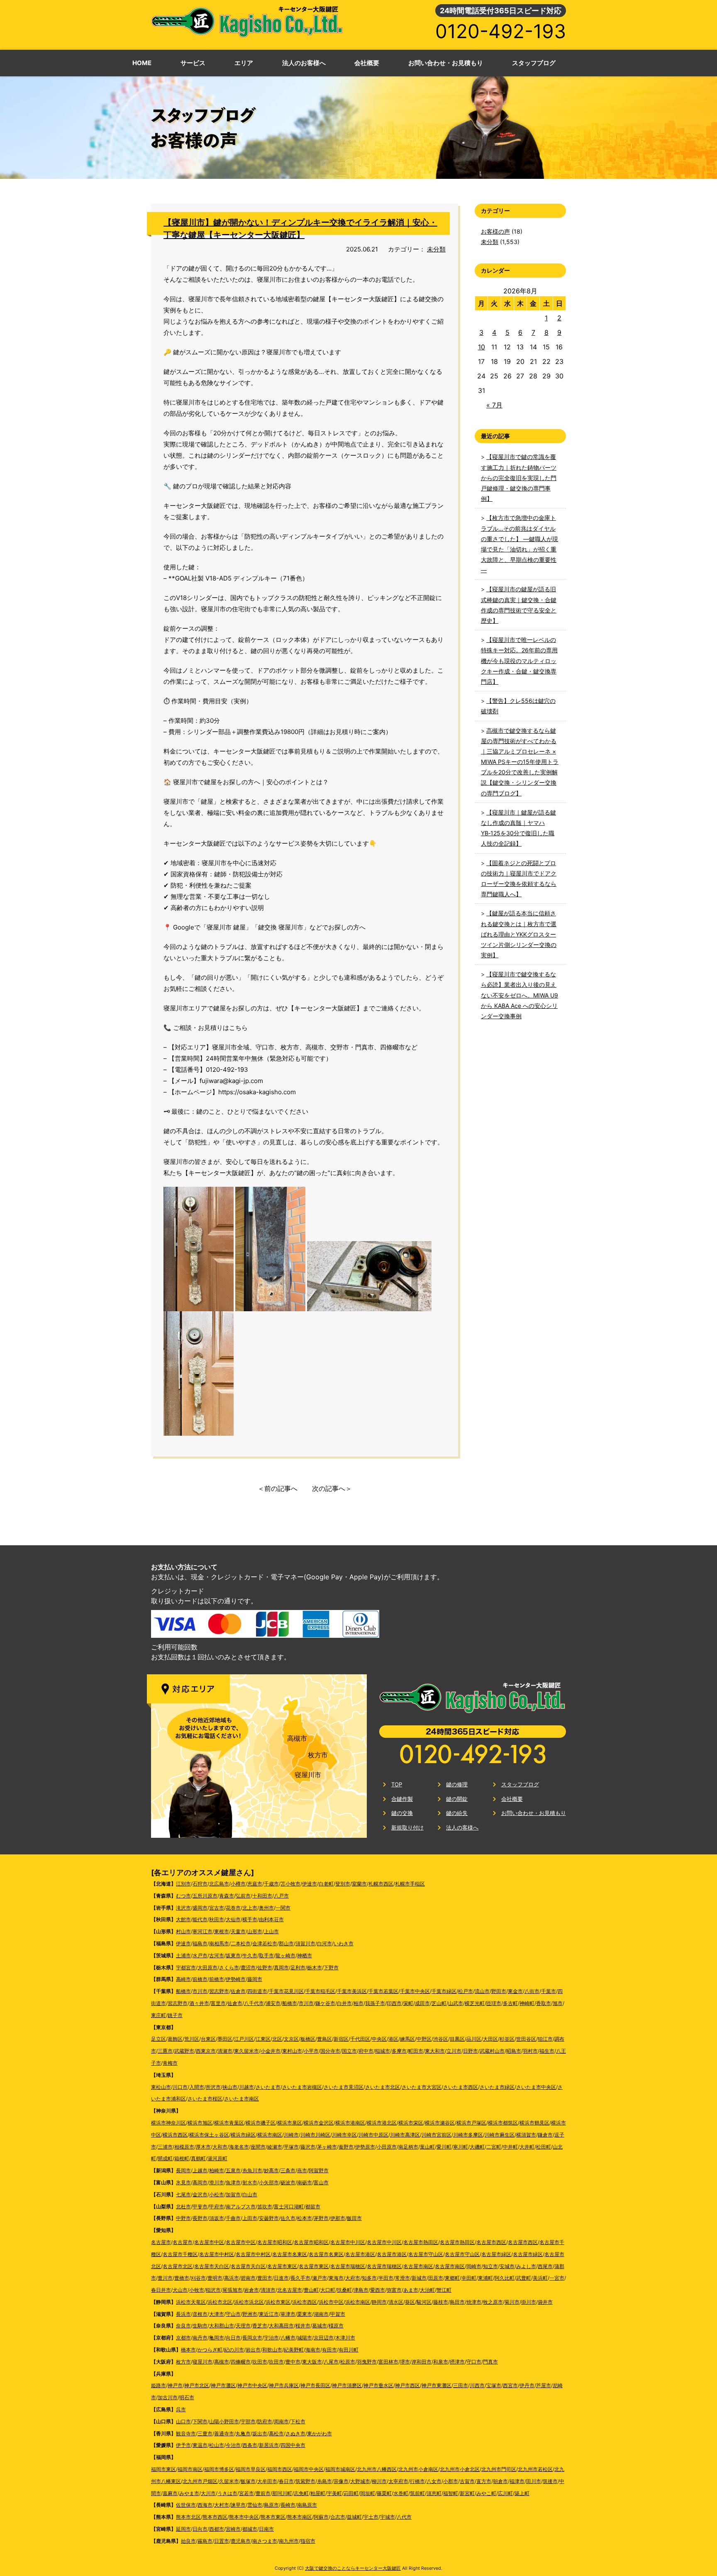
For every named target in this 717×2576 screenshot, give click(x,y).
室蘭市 (359, 1884)
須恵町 (434, 2493)
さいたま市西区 (461, 2087)
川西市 (477, 2385)
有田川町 (349, 2350)
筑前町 (417, 2493)
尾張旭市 (232, 2290)
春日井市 (161, 2290)
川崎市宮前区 (437, 2135)
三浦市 (165, 2147)
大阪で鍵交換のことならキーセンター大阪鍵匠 (353, 2568)
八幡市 (288, 2338)
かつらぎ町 (210, 2350)
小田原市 (387, 2147)
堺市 (405, 2362)
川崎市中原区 (373, 2135)
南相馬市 (219, 1943)
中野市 (183, 2218)
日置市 (222, 2541)
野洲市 (250, 2314)
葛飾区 (175, 2039)
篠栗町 (384, 2493)
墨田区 (225, 2039)
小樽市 (238, 1884)
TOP (397, 1784)
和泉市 (441, 2362)
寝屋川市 (308, 1775)
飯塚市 (248, 2481)
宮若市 (246, 2493)
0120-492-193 (501, 31)
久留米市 (229, 2481)
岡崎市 (474, 2266)
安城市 (507, 2266)
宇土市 (371, 2517)
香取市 (544, 2003)
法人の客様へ (462, 1827)
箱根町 (182, 2158)
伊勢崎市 (236, 1979)
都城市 (250, 2529)
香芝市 (260, 2326)
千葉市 (549, 1991)
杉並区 (507, 2039)
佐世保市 (186, 2505)
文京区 (291, 2039)
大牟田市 (267, 2481)
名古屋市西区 (491, 2242)
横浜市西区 (175, 2135)
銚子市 (175, 2015)
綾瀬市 (275, 2147)
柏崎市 (217, 2170)
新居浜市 (269, 2445)
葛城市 (319, 2326)
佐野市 (265, 1967)
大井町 (527, 2147)
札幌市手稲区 (410, 1884)
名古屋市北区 (178, 2266)
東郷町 (452, 2278)
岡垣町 (368, 2493)
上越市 (200, 2170)
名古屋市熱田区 (421, 2242)
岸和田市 (422, 2362)
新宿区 (341, 2039)
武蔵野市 (184, 2051)
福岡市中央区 (309, 2469)
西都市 (217, 2529)
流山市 (482, 1991)
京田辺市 (324, 2338)
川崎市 (291, 2135)
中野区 (424, 2039)
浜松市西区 (305, 2302)
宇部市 (248, 2421)
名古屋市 (161, 2242)
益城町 (354, 2517)
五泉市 (233, 2170)
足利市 (298, 1967)
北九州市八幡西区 (377, 2469)
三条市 (288, 2170)
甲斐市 (200, 2206)
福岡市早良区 (251, 2469)
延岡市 (183, 2529)
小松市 (217, 2194)
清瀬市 (225, 2051)
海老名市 (239, 2147)
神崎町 (527, 2003)
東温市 (200, 2445)
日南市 (266, 2529)
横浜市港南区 (350, 2123)
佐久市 (288, 2218)
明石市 (187, 2397)
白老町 (326, 1884)
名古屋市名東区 (290, 2254)
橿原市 (336, 2326)
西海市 (205, 2505)
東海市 (336, 2278)
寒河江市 (202, 1931)
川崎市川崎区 (315, 2135)
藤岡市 (255, 1979)
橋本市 (188, 2350)
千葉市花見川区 (286, 1991)
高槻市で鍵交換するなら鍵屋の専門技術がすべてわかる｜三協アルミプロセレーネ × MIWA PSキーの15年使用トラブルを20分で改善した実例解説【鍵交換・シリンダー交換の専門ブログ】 (520, 762)
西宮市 (510, 2385)
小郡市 (451, 2481)
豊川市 (165, 2278)
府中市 (366, 2051)
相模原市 (184, 2147)
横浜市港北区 (382, 2123)
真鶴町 (198, 2158)
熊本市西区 (215, 2517)
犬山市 (180, 2290)
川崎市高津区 (405, 2135)
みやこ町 (486, 2493)
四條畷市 (241, 2362)
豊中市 (293, 2362)
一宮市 (557, 2278)
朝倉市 (500, 2481)
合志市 (338, 2517)
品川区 (474, 2039)
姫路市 (159, 2385)
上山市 (271, 1931)
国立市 (349, 2051)
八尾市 (331, 2362)
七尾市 (183, 2194)
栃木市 (315, 1967)
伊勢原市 (365, 2147)
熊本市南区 (300, 2517)
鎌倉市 (545, 2135)
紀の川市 (234, 2350)
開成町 (165, 2158)
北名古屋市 (290, 2290)
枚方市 (318, 1755)
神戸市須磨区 (347, 2385)
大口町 (328, 2290)
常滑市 (402, 2278)
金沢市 (200, 2194)
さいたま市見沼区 (344, 2087)
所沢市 (213, 2087)
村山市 (183, 1931)
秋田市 (217, 1919)
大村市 (222, 2505)
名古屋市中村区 (217, 2254)
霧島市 (205, 2541)
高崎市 (183, 1979)
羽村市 (530, 2051)
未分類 (436, 249)
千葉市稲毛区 (320, 1991)
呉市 (181, 2409)
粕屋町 (318, 2493)
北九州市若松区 (535, 2469)
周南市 (281, 2421)
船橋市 (183, 1991)
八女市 (434, 2481)
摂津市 (457, 2362)
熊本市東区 (273, 2517)
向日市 (233, 2338)
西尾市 (545, 2266)
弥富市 (394, 2290)
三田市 (461, 2385)
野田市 (499, 1991)
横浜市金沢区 (319, 2123)
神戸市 (175, 2385)
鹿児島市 (241, 2541)
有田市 (329, 2350)
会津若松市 (265, 1943)
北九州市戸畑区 (200, 2481)
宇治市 (271, 2338)
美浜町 (540, 2278)
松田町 (544, 2147)
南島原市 (307, 2505)
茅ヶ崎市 (327, 2147)
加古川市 (168, 2397)
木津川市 (345, 2338)
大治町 (427, 2290)
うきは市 (227, 2493)
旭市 (558, 2003)
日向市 (200, 2529)
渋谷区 (441, 2039)
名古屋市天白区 (212, 2266)
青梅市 (170, 2063)
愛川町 (444, 2147)
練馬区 (407, 2039)
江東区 (263, 2039)
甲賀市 (338, 2314)
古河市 (217, 1955)
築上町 (522, 2493)
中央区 (379, 2039)
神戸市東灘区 (437, 2385)
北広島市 (219, 1884)
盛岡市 (200, 1908)
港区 (393, 2039)
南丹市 (200, 2338)
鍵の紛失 (457, 1813)
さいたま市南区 (241, 2099)
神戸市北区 (197, 2385)
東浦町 (485, 2278)
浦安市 (273, 2003)
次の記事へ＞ (332, 1488)
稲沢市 (213, 2290)
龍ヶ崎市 (285, 1955)
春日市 (286, 2481)
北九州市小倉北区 (460, 2469)
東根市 (222, 1931)
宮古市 (217, 1908)
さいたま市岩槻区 (302, 2087)
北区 (277, 2039)
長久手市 (300, 2278)
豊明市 (215, 2278)
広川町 (505, 2493)
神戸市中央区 (252, 2385)
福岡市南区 (190, 2469)
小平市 (311, 2051)
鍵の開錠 (457, 1799)
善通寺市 (224, 2433)
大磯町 (477, 2147)
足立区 (159, 2039)
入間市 (197, 2087)
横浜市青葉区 (229, 2123)
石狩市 (200, 1884)
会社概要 (512, 1799)
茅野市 (321, 2218)
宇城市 (388, 2517)
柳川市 (379, 2481)
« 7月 (494, 405)
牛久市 (250, 1955)
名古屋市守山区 (426, 2254)
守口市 (474, 2362)
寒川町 (461, 2147)
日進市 (281, 2278)
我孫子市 (375, 2003)
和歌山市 (272, 2350)
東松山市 (161, 2087)
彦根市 (200, 2314)
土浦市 (183, 1955)
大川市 (208, 2493)
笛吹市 (265, 2206)
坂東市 (233, 1955)
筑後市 (550, 2481)
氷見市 (183, 2182)
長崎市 (288, 2505)
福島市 (200, 1943)
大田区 (490, 2039)
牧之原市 (493, 2302)
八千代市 (254, 2003)
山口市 (183, 2421)
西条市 (250, 2445)
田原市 (436, 2278)
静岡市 (379, 2302)
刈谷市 (198, 2278)
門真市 (490, 2362)
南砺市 (305, 2182)
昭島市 (514, 2051)
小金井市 (271, 2051)
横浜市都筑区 (503, 2123)
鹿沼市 (248, 1967)
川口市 (180, 2087)
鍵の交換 (402, 1813)
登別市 (343, 1884)
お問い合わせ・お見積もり (534, 1813)
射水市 (250, 2182)
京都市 (183, 2338)
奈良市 (183, 2326)
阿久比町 (505, 2278)
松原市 (348, 2362)
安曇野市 (269, 2218)
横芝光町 (475, 2003)
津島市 (361, 2290)
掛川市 (529, 2302)
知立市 (490, 2266)
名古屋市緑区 (496, 2254)
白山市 (250, 2194)
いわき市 (344, 1943)
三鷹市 (165, 2051)
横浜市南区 (270, 2135)
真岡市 (281, 1967)
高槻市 (297, 1738)
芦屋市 (544, 2385)
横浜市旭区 (200, 2123)
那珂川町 (282, 2493)
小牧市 (197, 2290)
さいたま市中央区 (536, 2087)
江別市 (183, 1884)
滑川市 (217, 2182)
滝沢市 (183, 1908)
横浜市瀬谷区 (440, 2123)
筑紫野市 (305, 2481)
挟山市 (230, 2087)
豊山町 (311, 2290)
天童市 (238, 1931)
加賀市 (233, 2194)
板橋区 (308, 2039)
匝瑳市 (494, 2003)
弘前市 (243, 1896)
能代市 (200, 1919)
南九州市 (289, 2541)
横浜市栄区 (411, 2123)
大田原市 (207, 1967)
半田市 (386, 2278)
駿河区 (424, 2302)
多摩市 (399, 2051)
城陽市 (305, 2338)
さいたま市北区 (383, 2087)
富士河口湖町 (289, 2206)
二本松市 (241, 1943)
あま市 (411, 2290)
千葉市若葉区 (383, 1991)
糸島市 (324, 2481)
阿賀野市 (319, 2170)
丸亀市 (243, 2433)
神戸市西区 (407, 2385)
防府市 (265, 2421)
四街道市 (257, 1991)
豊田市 (265, 2278)
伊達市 (310, 1884)
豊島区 (324, 2039)
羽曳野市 (367, 2362)
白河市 (324, 1943)
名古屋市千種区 (180, 2254)
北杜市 (183, 2206)
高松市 (276, 2433)
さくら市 (229, 1967)
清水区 (396, 2302)
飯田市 (354, 2218)
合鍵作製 (402, 1799)
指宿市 (308, 2541)
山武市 (456, 2003)
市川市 (200, 1991)
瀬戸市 (319, 2278)
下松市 (298, 2421)
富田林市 (388, 2362)
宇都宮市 (186, 1967)
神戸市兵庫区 (284, 2385)
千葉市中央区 (415, 1991)
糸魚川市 (252, 2170)
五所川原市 (205, 1896)
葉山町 (427, 2147)
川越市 (246, 2087)
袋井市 (545, 2302)
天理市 (243, 2326)
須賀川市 (305, 1943)
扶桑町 (344, 2290)
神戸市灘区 (223, 2385)
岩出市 (253, 2350)
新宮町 (467, 2493)
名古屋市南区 (418, 2266)
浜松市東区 (278, 2302)
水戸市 (200, 1955)
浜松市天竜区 (191, 2302)
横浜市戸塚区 (471, 2123)
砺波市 (288, 2182)
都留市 (313, 2206)
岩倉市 (251, 2290)
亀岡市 (217, 2338)
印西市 (394, 2003)
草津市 (288, 2314)
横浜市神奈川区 (168, 2123)
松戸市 (466, 1991)
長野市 (200, 2218)
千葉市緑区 (444, 1991)
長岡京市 (252, 2338)
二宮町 (494, 2147)
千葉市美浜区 (352, 1991)
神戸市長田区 (315, 2385)
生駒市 (200, 2326)
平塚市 (291, 2147)
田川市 (534, 2481)
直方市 (484, 2481)
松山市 (217, 2445)
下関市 (200, 2421)
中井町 (510, 2147)
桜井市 (303, 2326)
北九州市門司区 (499, 2469)
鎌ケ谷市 (325, 2003)
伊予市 (183, 2445)
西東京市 (206, 2051)
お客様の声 (495, 231)
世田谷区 (526, 2039)
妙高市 (271, 2170)
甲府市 (217, 2206)
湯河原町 (217, 2158)
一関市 (283, 1908)
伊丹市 (527, 2385)
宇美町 (334, 2493)
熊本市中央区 (244, 2517)
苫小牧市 (290, 1884)
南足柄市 (408, 2147)
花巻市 (233, 1908)
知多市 (369, 2278)
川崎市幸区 (344, 2135)
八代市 (404, 2517)
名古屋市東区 (282, 2266)
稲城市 (383, 2051)
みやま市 (189, 2493)
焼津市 (474, 2302)
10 (482, 347)
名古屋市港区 (360, 2254)
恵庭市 (255, 1884)
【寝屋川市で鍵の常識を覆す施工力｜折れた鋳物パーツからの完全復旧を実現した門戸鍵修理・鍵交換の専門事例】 (519, 478)
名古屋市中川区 (348, 2242)
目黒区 (457, 2039)
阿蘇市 (321, 2517)
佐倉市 (238, 1991)
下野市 (331, 1967)
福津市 (517, 2481)
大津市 (217, 2314)
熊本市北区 (188, 2517)
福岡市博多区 (219, 2469)
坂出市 (260, 2433)
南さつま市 (265, 2541)
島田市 (457, 2302)
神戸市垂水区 (378, 2385)
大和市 (220, 2147)
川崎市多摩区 (468, 2135)
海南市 (313, 2350)
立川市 (454, 2051)
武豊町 (524, 2278)
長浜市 (183, 2314)
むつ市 (183, 1896)
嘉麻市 (170, 2493)
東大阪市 (312, 2362)
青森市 (227, 1896)
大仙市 (233, 1919)
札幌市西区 (381, 1884)
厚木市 (203, 2147)
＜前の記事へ (278, 1488)
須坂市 (217, 2218)
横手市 (250, 1919)
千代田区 (360, 2039)
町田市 (416, 2051)
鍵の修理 (457, 1784)
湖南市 (321, 2314)
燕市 (302, 2170)
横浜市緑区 (243, 2135)
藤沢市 (308, 2147)
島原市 (271, 2505)
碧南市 (248, 2278)
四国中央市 (293, 2445)
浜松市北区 (220, 2302)
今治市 (233, 2445)
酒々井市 (199, 2003)
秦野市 (346, 2147)
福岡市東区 (163, 2469)
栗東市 (305, 2314)
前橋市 (200, 1979)
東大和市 (435, 2051)
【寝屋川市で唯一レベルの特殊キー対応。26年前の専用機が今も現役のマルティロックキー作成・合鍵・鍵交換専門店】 (519, 661)
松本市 (305, 2218)
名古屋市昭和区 (275, 2242)
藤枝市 (441, 2302)
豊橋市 (182, 2278)
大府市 (353, 2278)
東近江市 (269, 2314)
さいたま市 (268, 2087)
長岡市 (183, 2170)
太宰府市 (398, 2481)
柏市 (358, 2003)
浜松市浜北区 (249, 2302)
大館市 (183, 1919)
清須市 (268, 2290)
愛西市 (378, 2290)
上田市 (250, 2218)
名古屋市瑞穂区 (348, 2266)
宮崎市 (233, 2529)
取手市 (266, 1955)
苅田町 (351, 2493)
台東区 (208, 2039)
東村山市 (292, 2051)
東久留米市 (246, 2051)
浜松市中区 (331, 2302)
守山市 (233, 2314)
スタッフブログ (520, 1784)
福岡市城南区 (340, 2469)
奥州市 (266, 1908)
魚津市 (233, 2182)
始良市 (188, 2541)
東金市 (515, 1991)
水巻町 (401, 2493)
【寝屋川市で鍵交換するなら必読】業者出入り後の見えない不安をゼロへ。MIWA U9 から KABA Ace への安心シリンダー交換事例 (519, 995)
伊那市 (338, 2218)
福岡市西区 (280, 2469)
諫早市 (238, 2505)
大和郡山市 (222, 2326)
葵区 (410, 2302)
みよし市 (526, 2266)
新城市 (419, 2278)
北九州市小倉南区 (418, 2469)
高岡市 (200, 2182)
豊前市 (263, 2493)
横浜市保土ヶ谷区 (209, 2135)
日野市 (471, 2051)
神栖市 (305, 1955)
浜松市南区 (358, 2302)
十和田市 (262, 1896)
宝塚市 (494, 2385)
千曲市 (233, 2218)
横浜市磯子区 (261, 2123)
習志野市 (219, 1991)
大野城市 (360, 2481)
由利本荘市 (271, 1919)
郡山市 (286, 1943)
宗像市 (341, 2481)
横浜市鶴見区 (534, 2123)
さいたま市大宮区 (422, 2087)
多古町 (510, 2003)
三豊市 (205, 2433)
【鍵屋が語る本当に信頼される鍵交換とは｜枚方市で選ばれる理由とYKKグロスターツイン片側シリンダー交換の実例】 (519, 934)
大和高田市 (281, 2326)
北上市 (250, 1908)
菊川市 (512, 2302)
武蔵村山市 (492, 2051)
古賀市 (467, 2481)
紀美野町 (294, 2350)
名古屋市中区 (209, 2242)
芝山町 (439, 2003)
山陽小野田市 (224, 2421)
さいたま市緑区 (497, 2087)
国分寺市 (330, 2051)
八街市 (532, 1991)
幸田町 (469, 2278)
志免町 (301, 2493)
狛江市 (545, 2039)
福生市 (547, 2051)
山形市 (255, 1931)
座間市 (258, 2147)
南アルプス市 (241, 2206)
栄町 (408, 2003)
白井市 (344, 2003)
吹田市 (260, 2362)
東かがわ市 (319, 2433)
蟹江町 (444, 2290)
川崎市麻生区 (500, 2135)
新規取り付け (407, 1827)
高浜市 (232, 2278)
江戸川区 (244, 2039)
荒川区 (192, 2039)
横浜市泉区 (290, 2123)
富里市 (218, 2003)
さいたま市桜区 (205, 2099)
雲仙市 (255, 2505)
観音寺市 (186, 2433)
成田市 (422, 2003)
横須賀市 (526, 2135)
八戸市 (281, 1896)
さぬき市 (295, 2433)
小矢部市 (269, 2182)
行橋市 (417, 2481)
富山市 (321, 2182)
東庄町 (159, 2015)
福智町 (451, 2493)
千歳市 (271, 1884)
